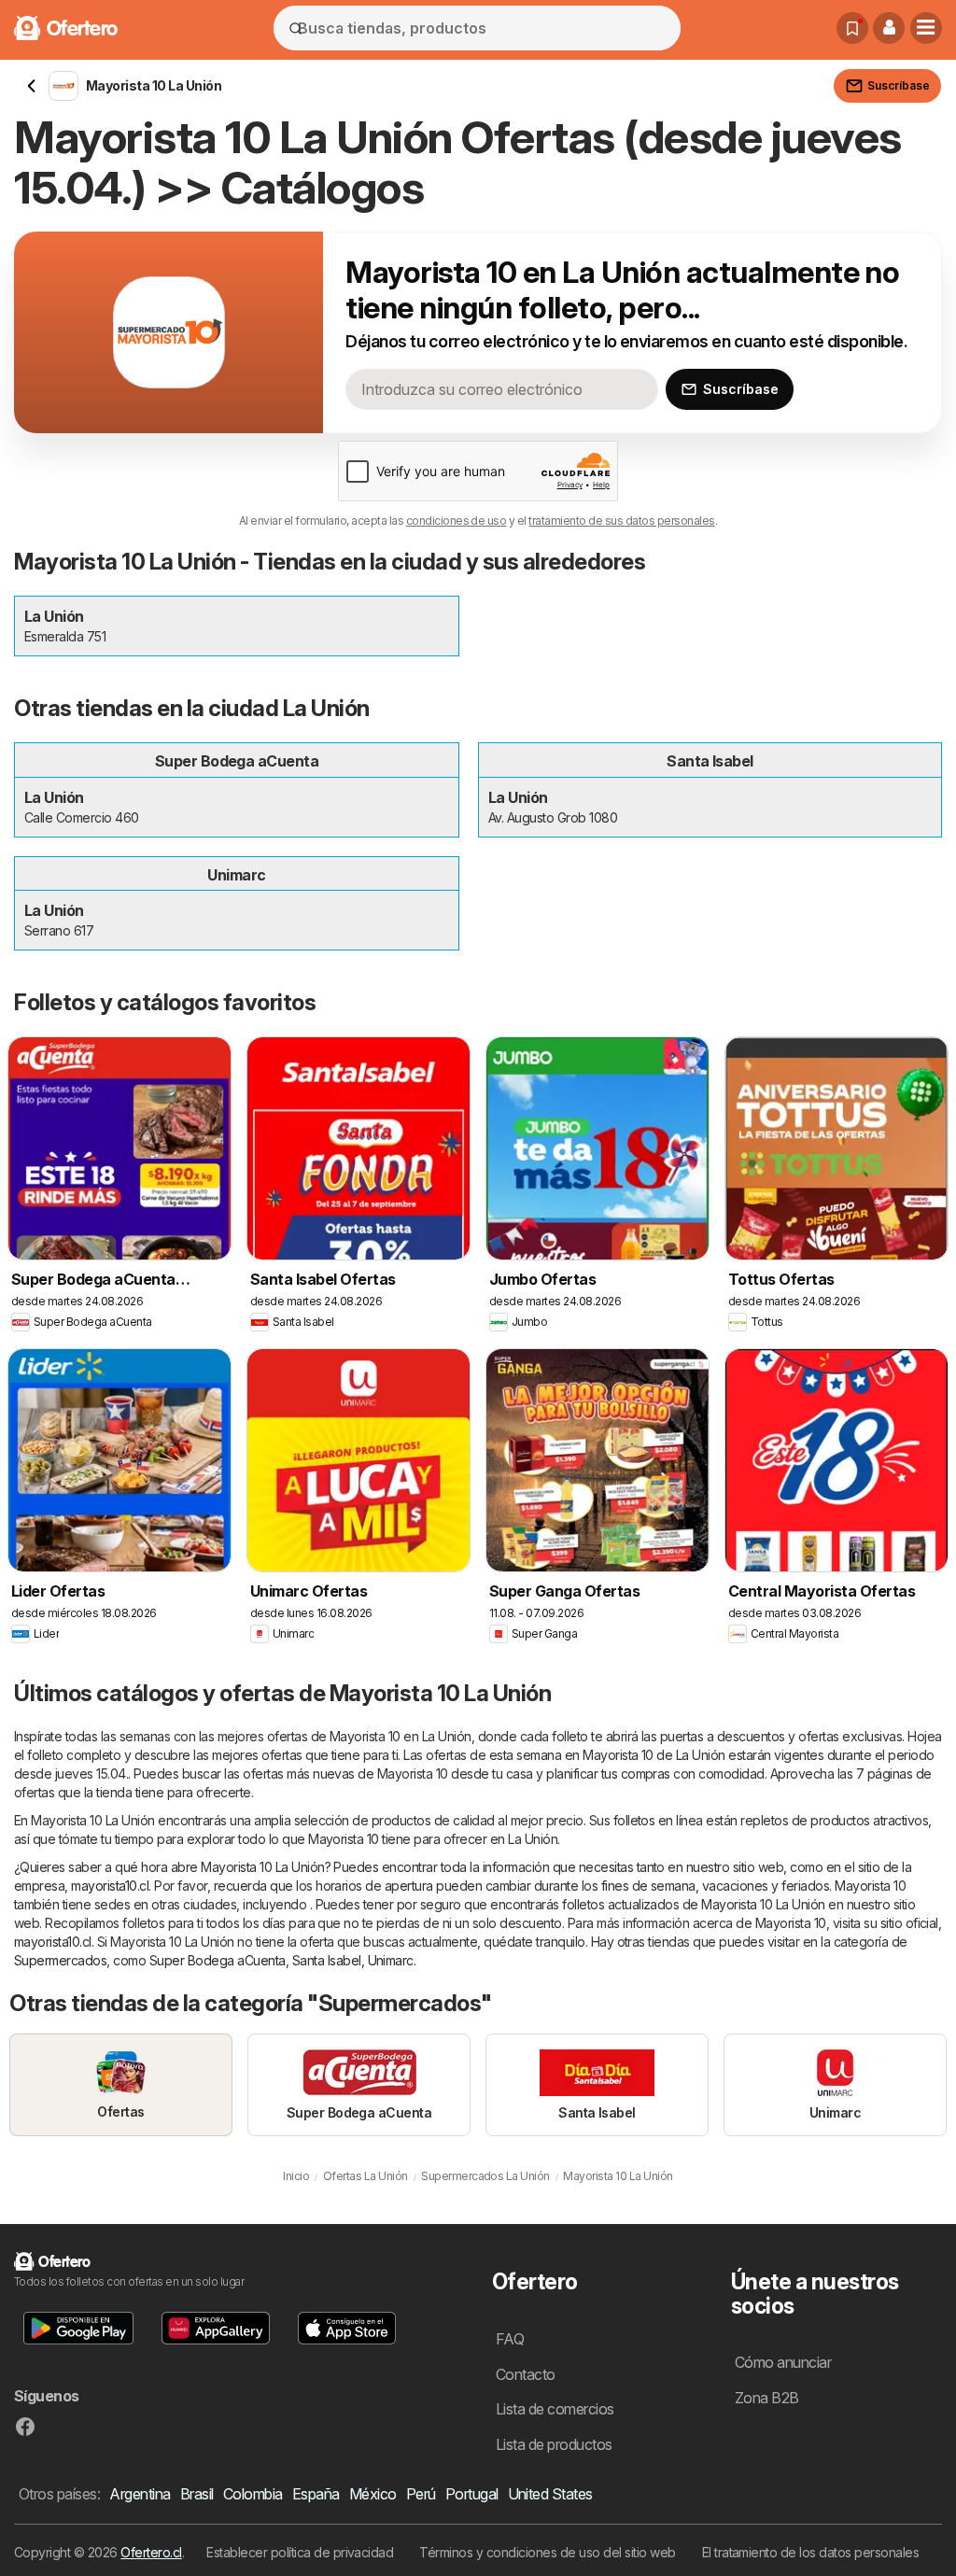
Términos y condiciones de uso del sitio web (547, 2552)
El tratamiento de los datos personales (811, 2552)
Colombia (253, 2494)
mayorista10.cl (110, 1886)
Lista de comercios (555, 2409)
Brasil (197, 2494)
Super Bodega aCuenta (218, 1960)
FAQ (510, 2339)
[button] (889, 28)
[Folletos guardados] (852, 28)
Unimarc (391, 1960)
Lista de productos (554, 2444)
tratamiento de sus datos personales (621, 521)
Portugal (472, 2494)
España (316, 2494)
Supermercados (60, 1960)
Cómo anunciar (783, 2362)
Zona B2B (767, 2398)
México (373, 2494)
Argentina (140, 2494)
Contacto (526, 2374)
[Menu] (926, 28)
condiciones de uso (457, 521)
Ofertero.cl (151, 2552)
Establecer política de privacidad (300, 2552)
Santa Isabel (327, 1960)
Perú (421, 2494)
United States (550, 2494)
